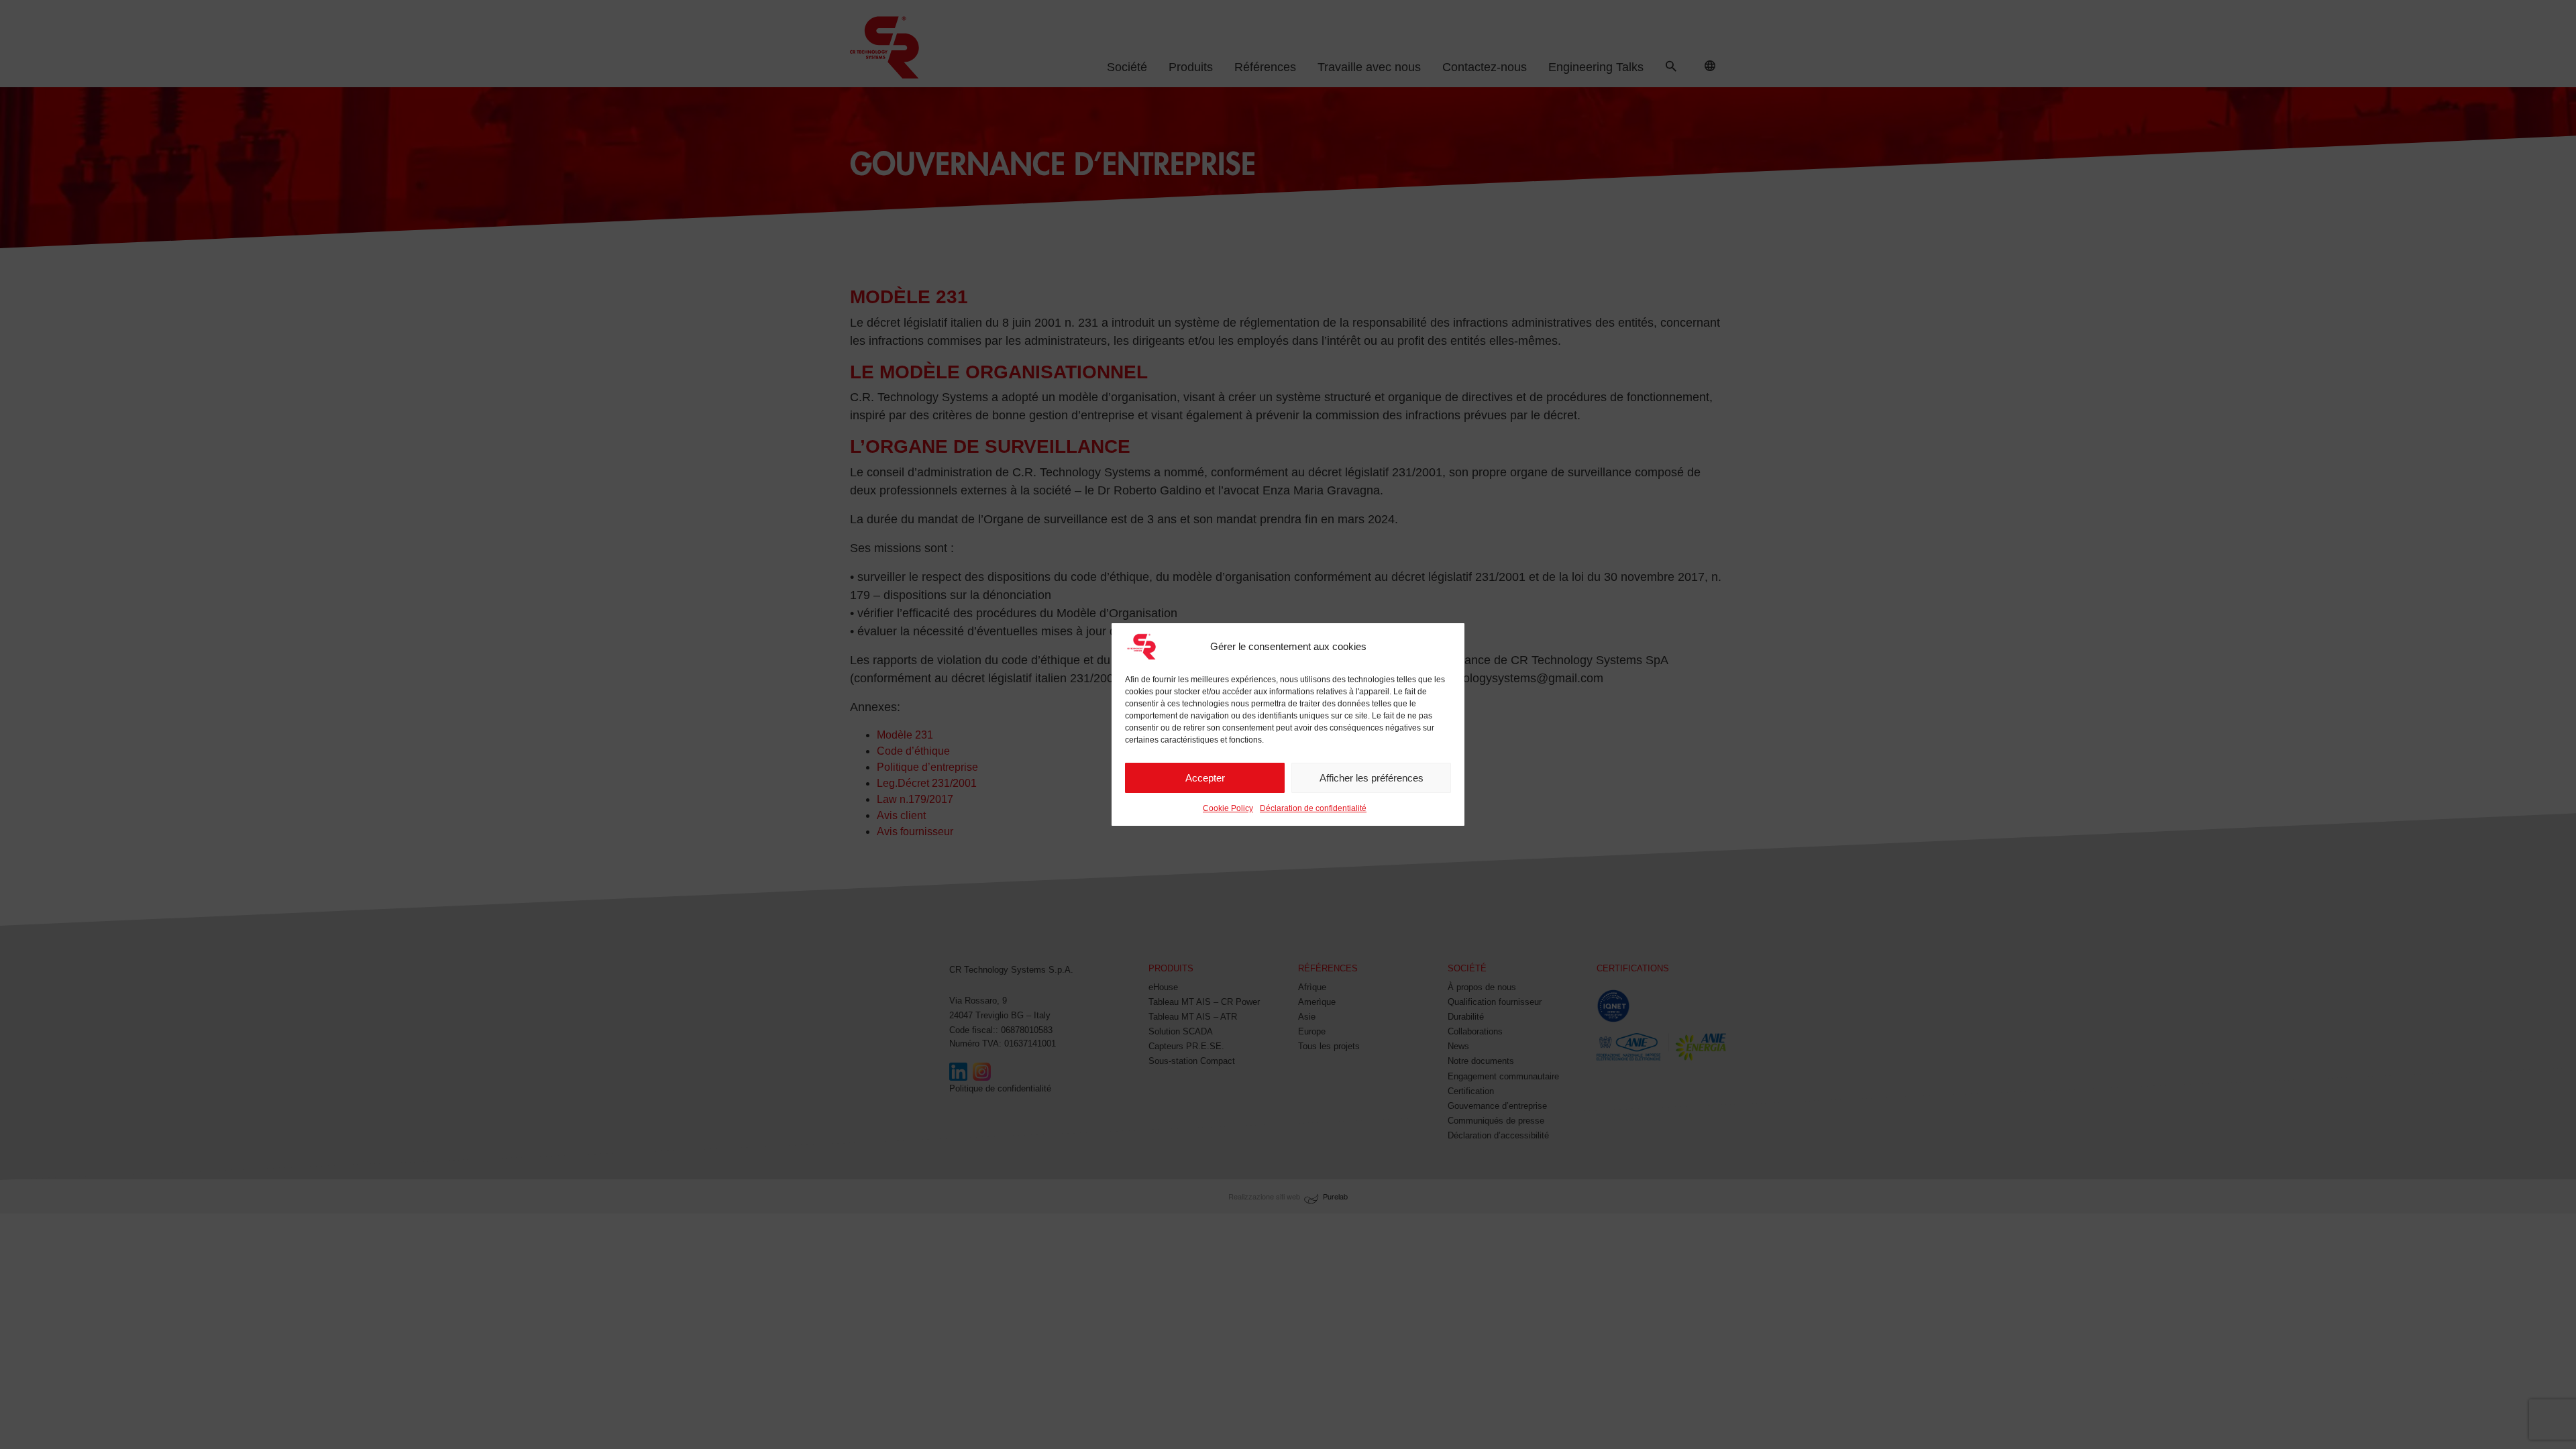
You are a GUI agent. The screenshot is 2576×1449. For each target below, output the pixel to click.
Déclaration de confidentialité (1313, 808)
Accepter (1205, 778)
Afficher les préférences (1372, 778)
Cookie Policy (1228, 808)
